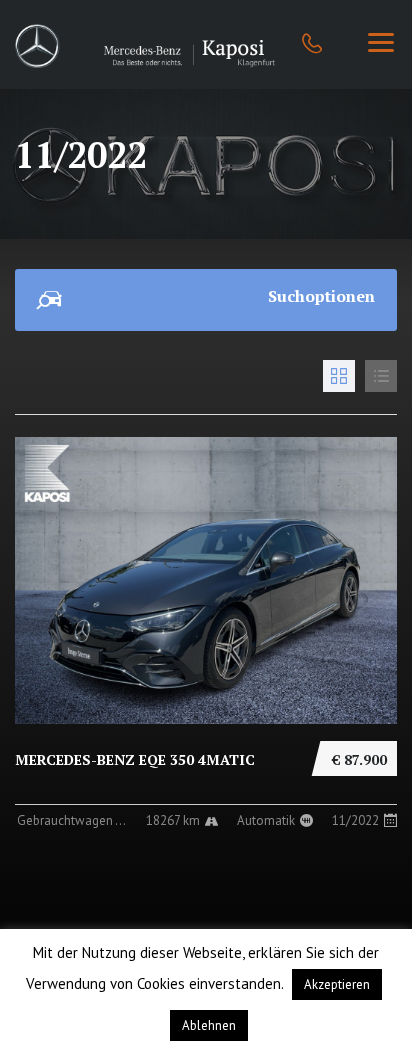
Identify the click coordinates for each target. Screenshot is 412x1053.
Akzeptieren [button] (337, 984)
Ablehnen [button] (209, 1025)
